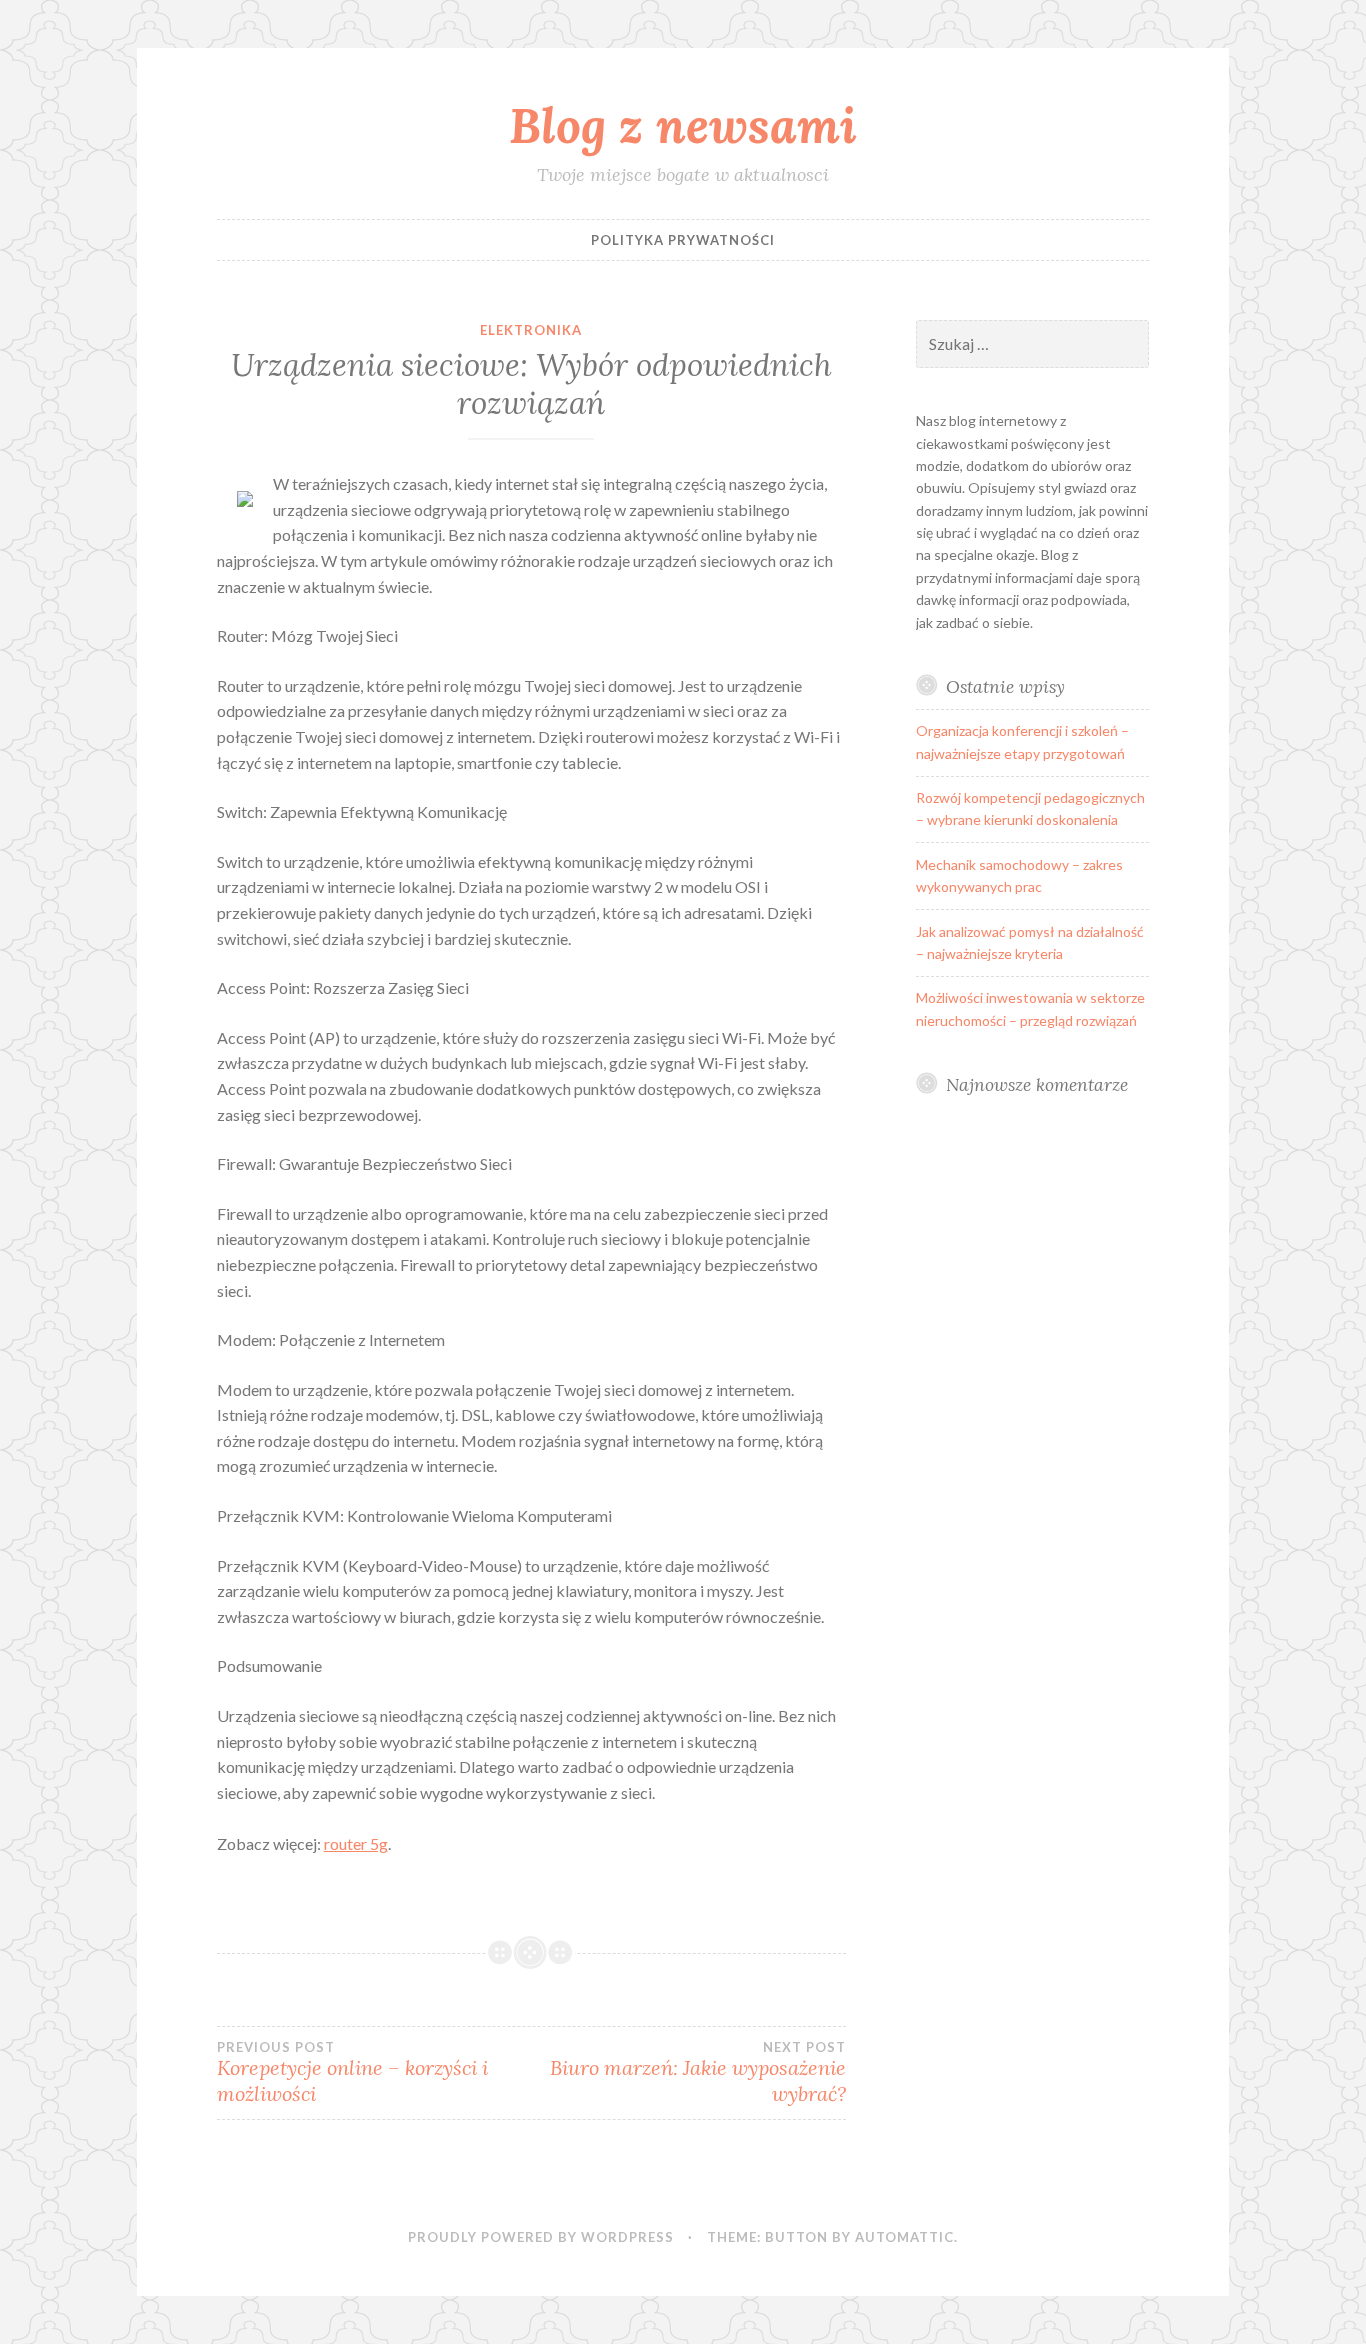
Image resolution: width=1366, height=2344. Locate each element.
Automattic (904, 2237)
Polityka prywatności (683, 240)
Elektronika (531, 330)
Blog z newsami (683, 125)
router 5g (356, 1843)
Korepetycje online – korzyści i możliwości (352, 2073)
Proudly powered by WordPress (541, 2237)
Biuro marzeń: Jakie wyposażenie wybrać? (698, 2073)
